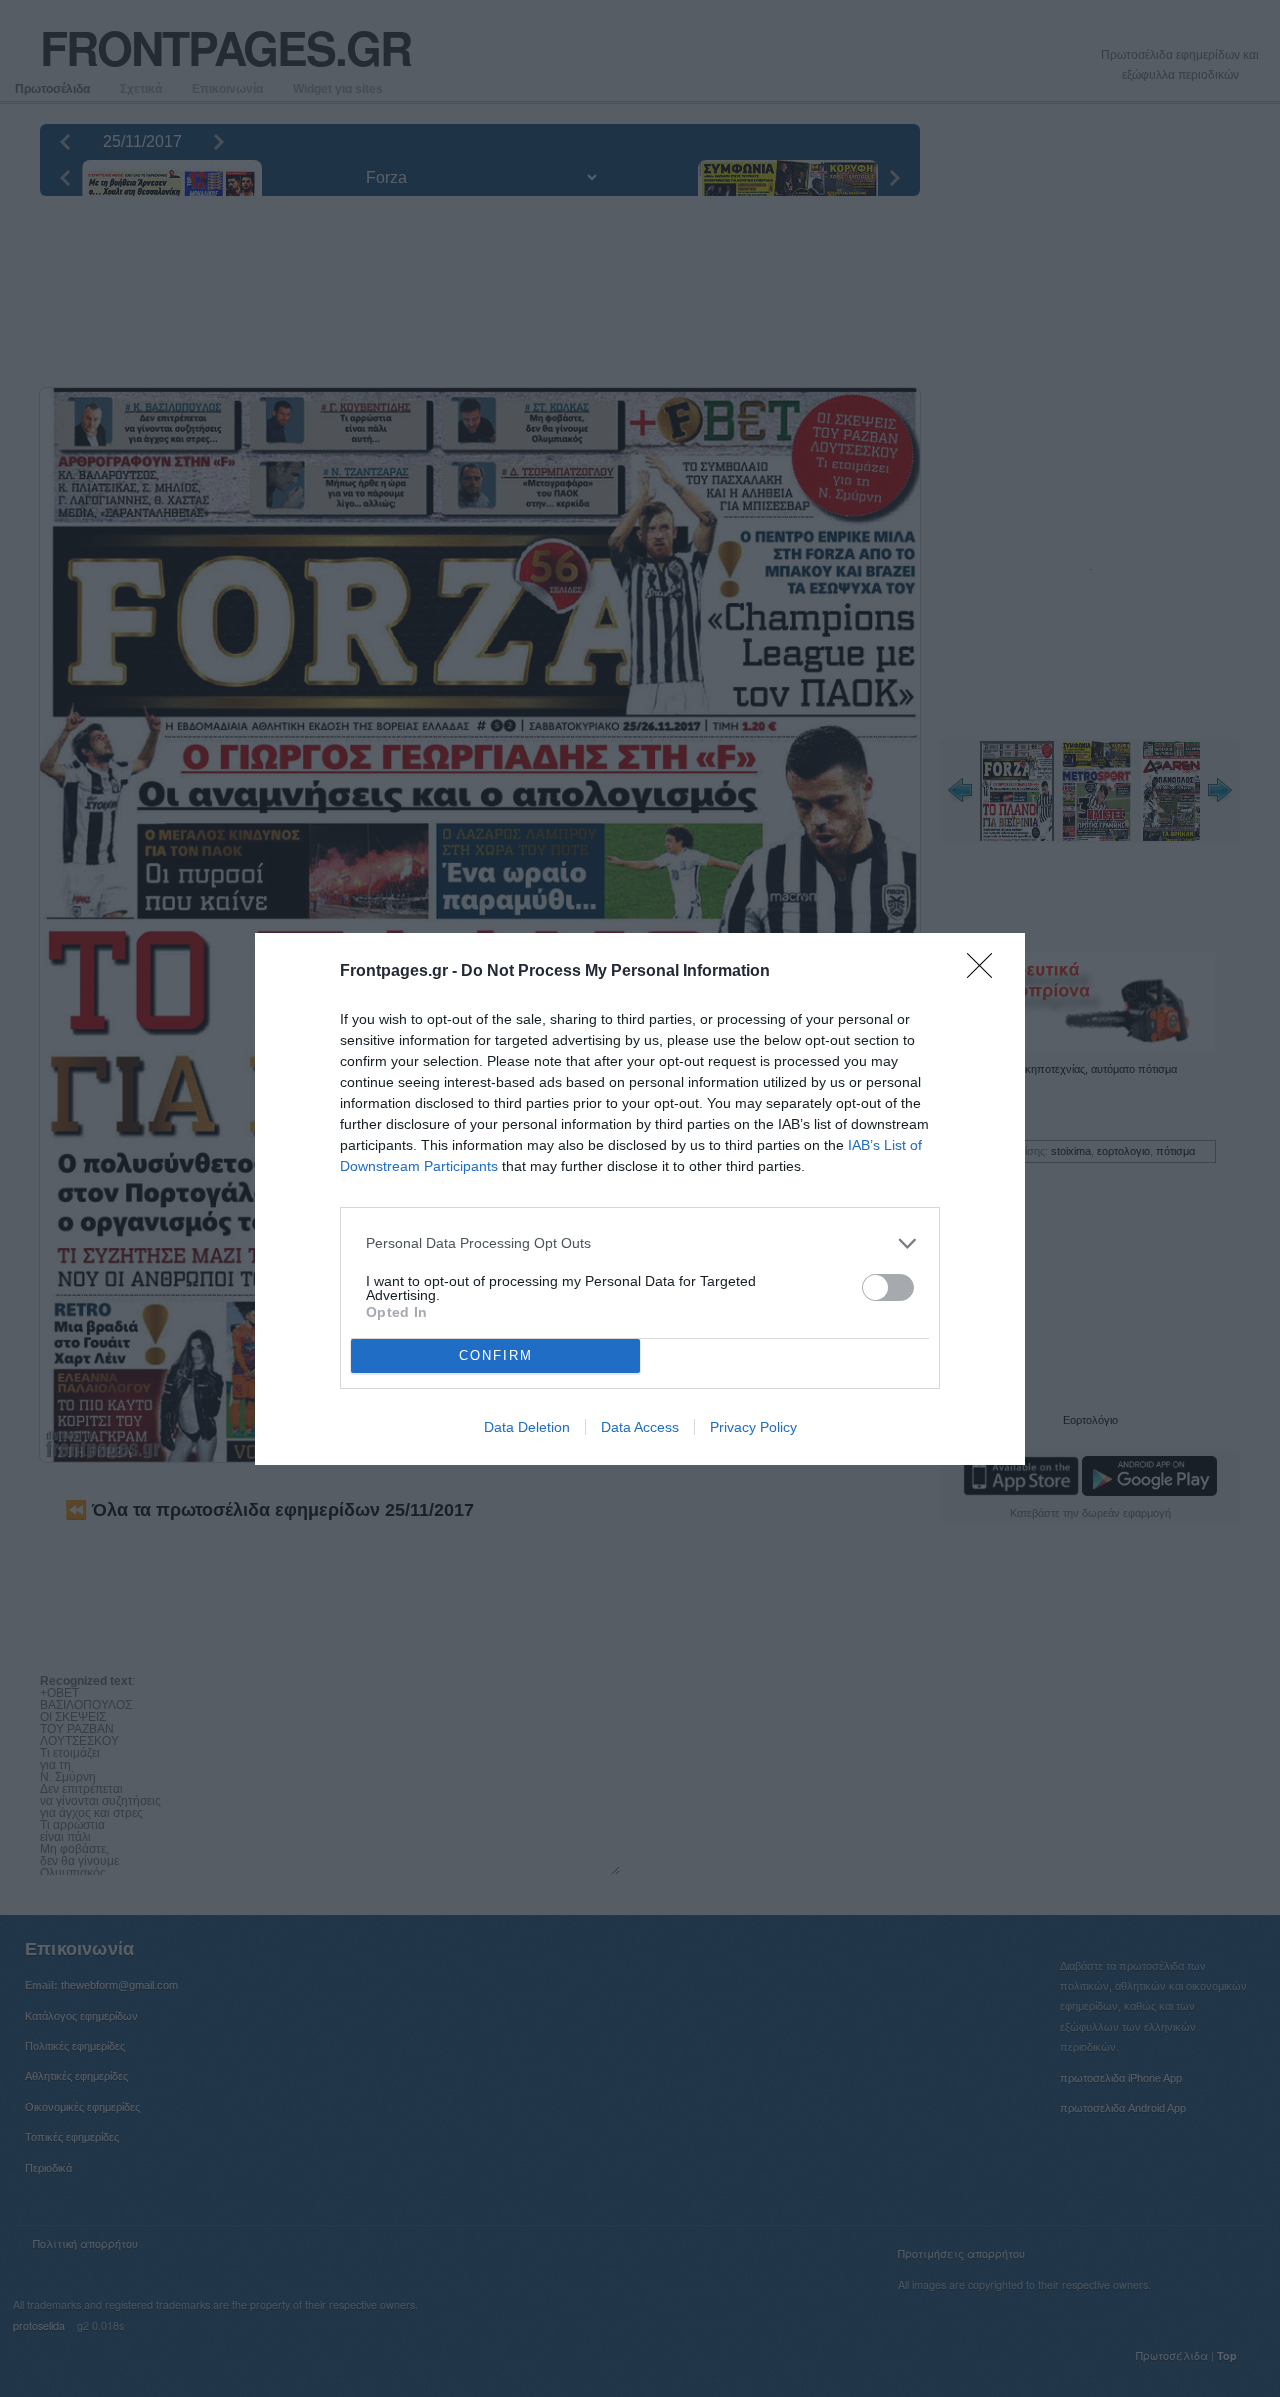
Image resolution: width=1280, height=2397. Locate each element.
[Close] (986, 972)
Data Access (640, 1427)
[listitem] (640, 1243)
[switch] (888, 1287)
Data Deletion (527, 1427)
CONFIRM (496, 1355)
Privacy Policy (753, 1427)
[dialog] (640, 1199)
